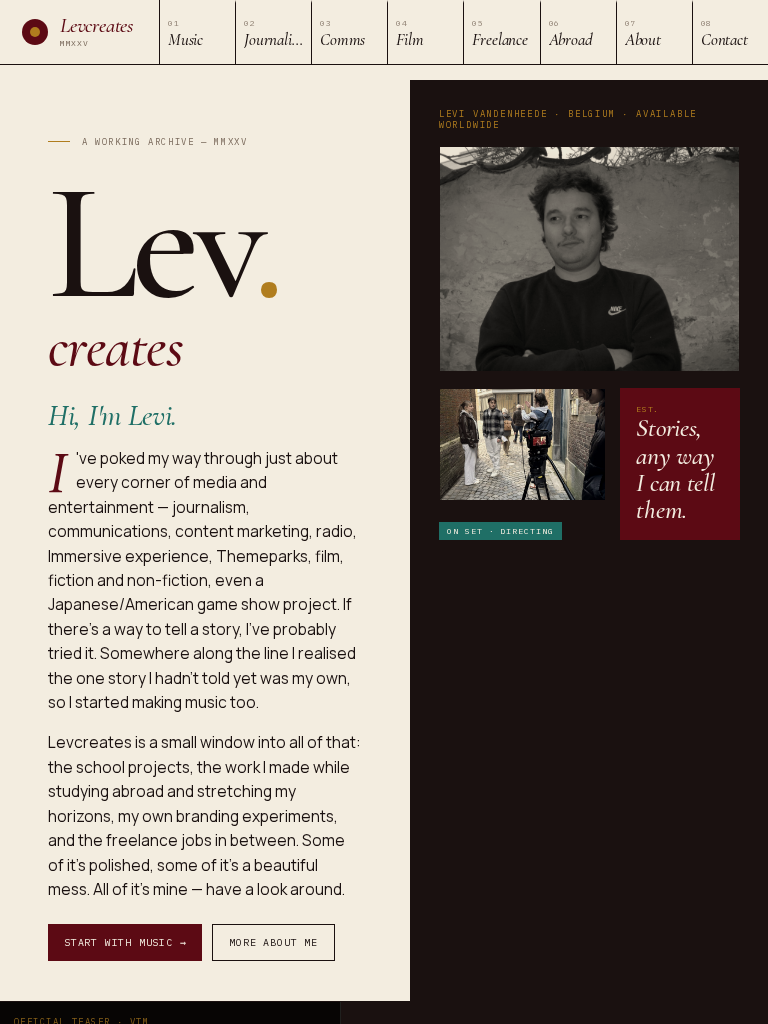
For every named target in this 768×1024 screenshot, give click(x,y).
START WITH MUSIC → (125, 942)
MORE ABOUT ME (273, 942)
